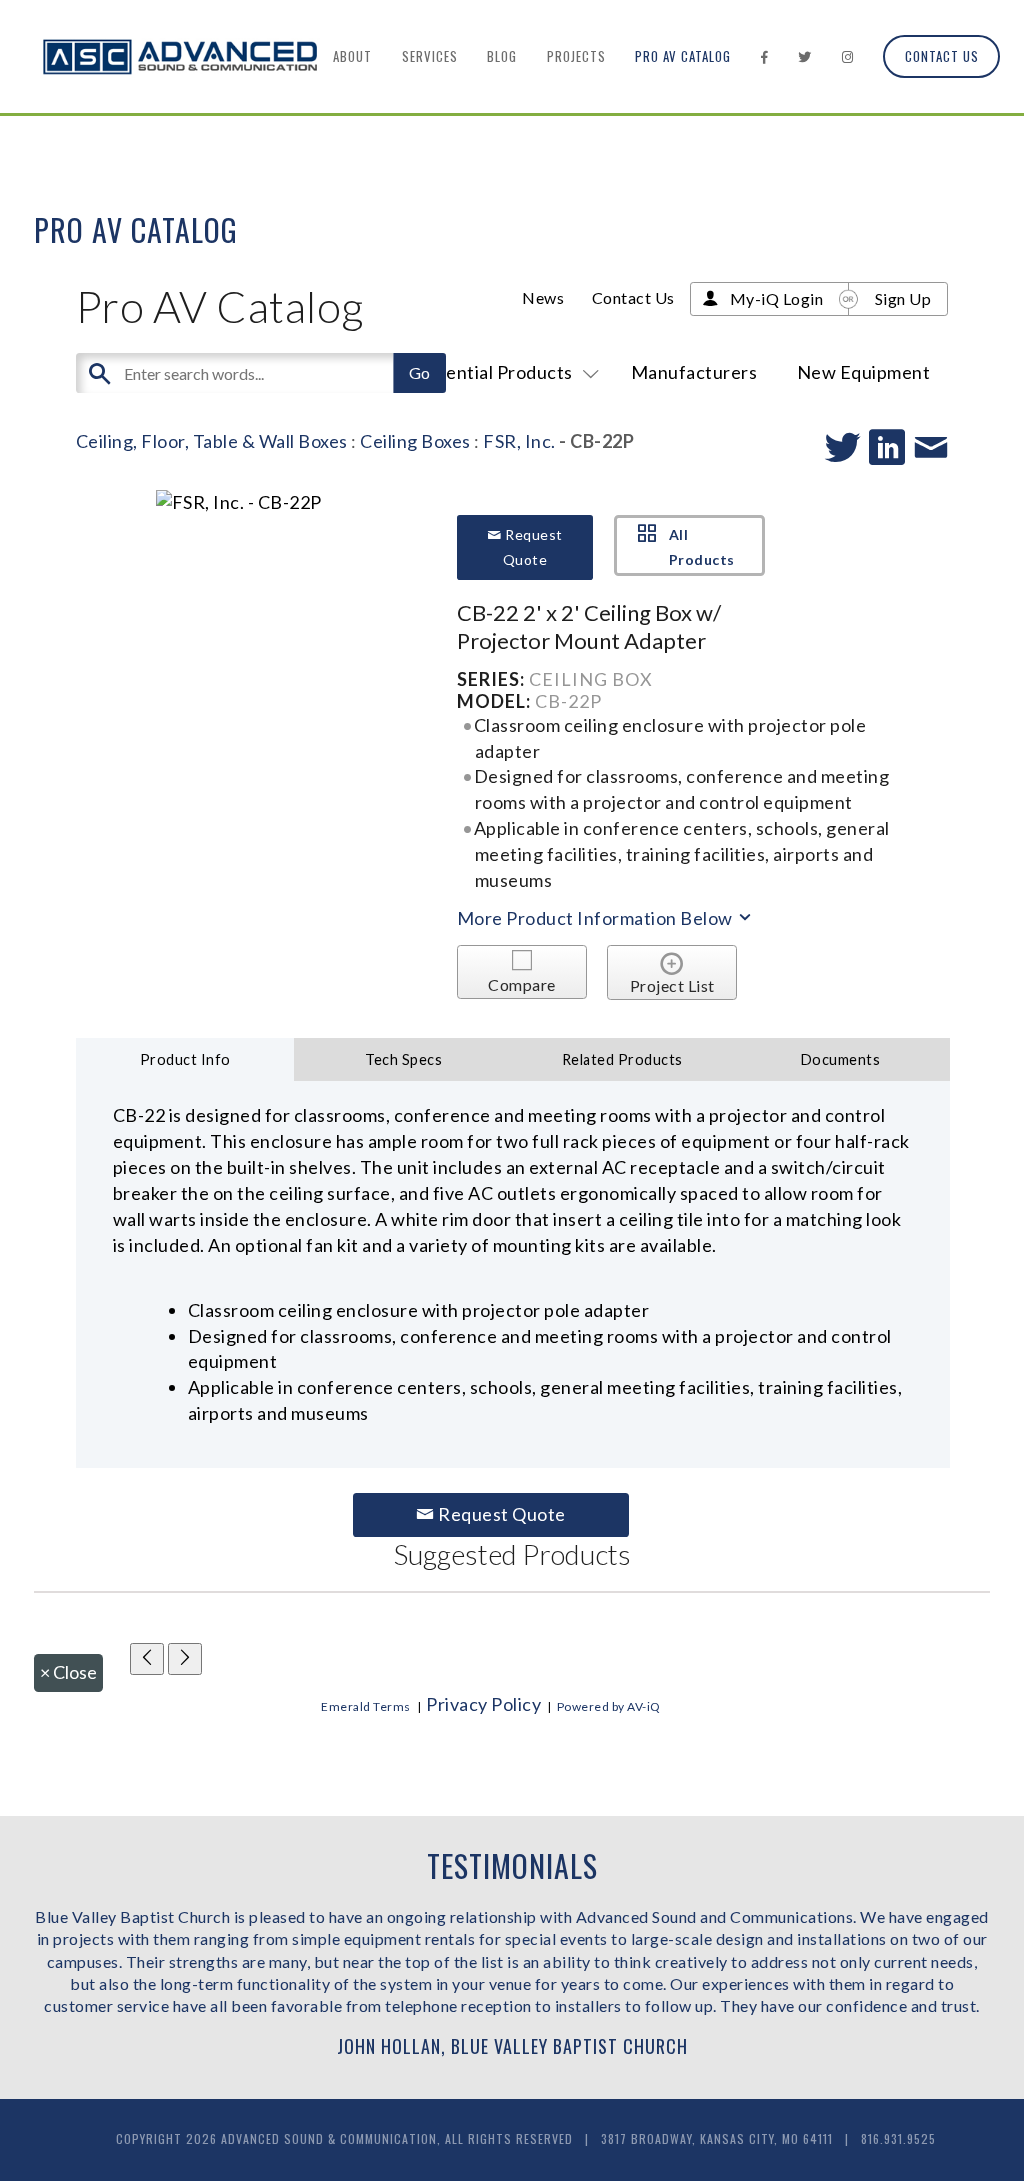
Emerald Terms (366, 1706)
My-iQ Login (777, 298)
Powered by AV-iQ (609, 1706)
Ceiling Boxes (415, 441)
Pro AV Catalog (683, 56)
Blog (502, 56)
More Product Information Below (597, 918)
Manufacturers (694, 372)
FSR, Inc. (519, 441)
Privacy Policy (483, 1704)
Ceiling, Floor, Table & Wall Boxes (212, 441)
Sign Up (903, 298)
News (543, 297)
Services (430, 56)
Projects (576, 56)
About (352, 56)
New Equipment (864, 372)
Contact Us (942, 56)
